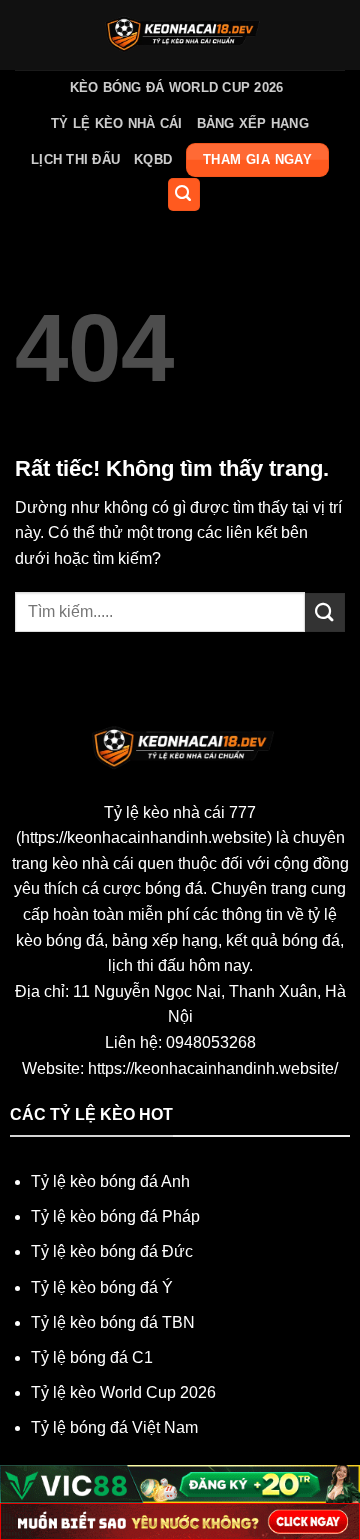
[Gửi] (325, 612)
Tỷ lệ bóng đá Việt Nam (114, 1427)
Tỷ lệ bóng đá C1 (92, 1357)
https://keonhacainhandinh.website (144, 837)
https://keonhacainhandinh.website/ (213, 1068)
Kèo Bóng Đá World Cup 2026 (177, 87)
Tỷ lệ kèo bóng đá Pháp (115, 1216)
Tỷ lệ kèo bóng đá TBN (113, 1322)
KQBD (153, 159)
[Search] (184, 194)
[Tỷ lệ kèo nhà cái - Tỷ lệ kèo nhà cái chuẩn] (180, 35)
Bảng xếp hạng (253, 123)
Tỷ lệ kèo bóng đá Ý (102, 1287)
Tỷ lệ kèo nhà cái (116, 123)
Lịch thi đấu (75, 159)
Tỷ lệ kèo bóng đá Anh (110, 1181)
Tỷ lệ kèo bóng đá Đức (112, 1251)
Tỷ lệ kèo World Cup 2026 (123, 1392)
